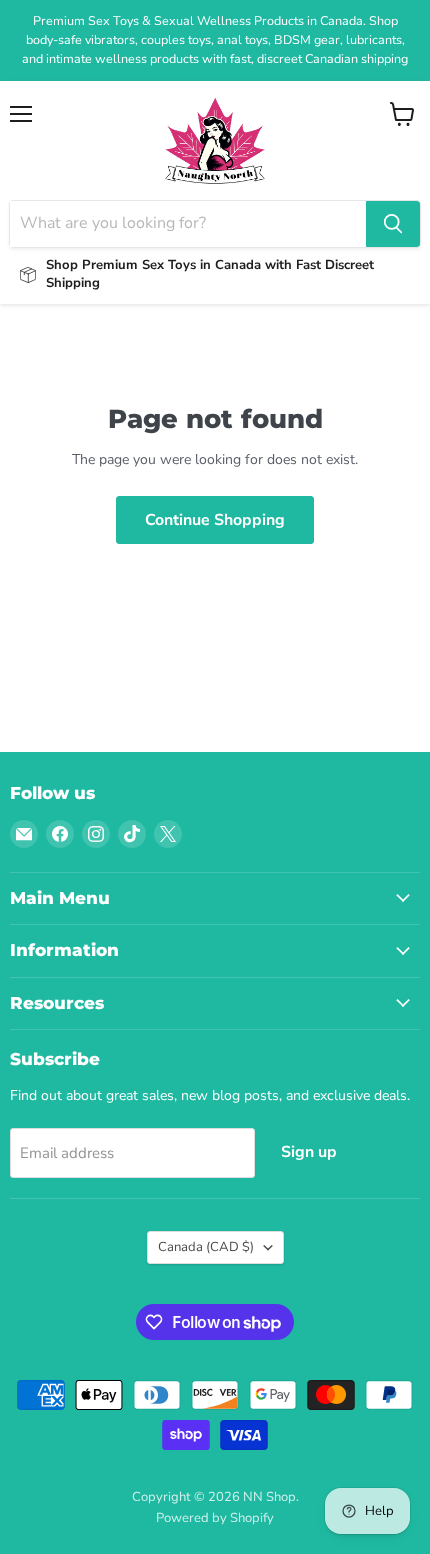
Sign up (309, 1152)
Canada (206, 1247)
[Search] (393, 224)
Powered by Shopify (215, 1518)
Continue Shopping (215, 520)
